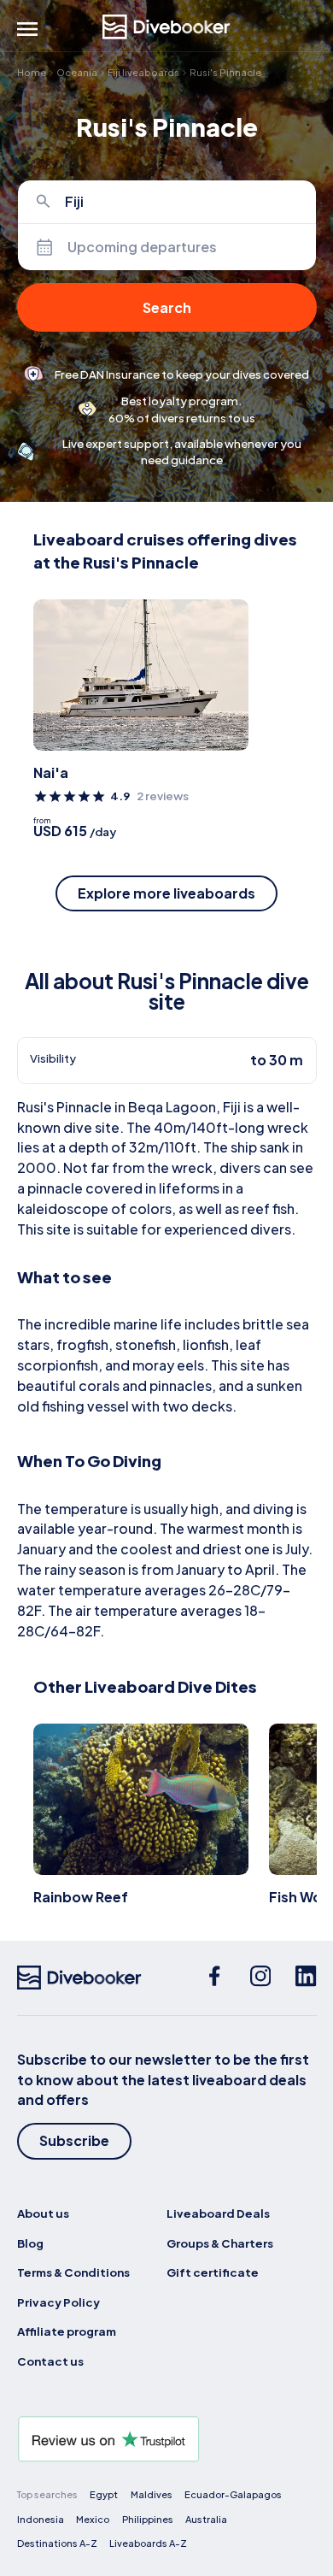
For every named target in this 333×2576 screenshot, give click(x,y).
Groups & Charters (220, 2243)
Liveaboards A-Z (148, 2543)
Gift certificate (213, 2272)
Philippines (148, 2519)
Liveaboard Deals (218, 2213)
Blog (30, 2243)
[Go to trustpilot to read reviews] (167, 2439)
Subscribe (74, 2140)
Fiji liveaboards (143, 72)
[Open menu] (27, 29)
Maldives (152, 2494)
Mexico (93, 2519)
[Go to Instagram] (260, 1978)
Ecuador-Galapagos (233, 2494)
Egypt (104, 2494)
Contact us (50, 2361)
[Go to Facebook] (214, 1978)
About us (43, 2213)
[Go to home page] (166, 27)
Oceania (77, 72)
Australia (206, 2519)
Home (32, 72)
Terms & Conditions (73, 2272)
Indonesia (41, 2519)
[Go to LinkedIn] (306, 1978)
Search (167, 307)
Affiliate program (67, 2331)
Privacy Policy (58, 2302)
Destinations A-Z (57, 2543)
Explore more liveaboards (166, 893)
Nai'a (51, 772)
